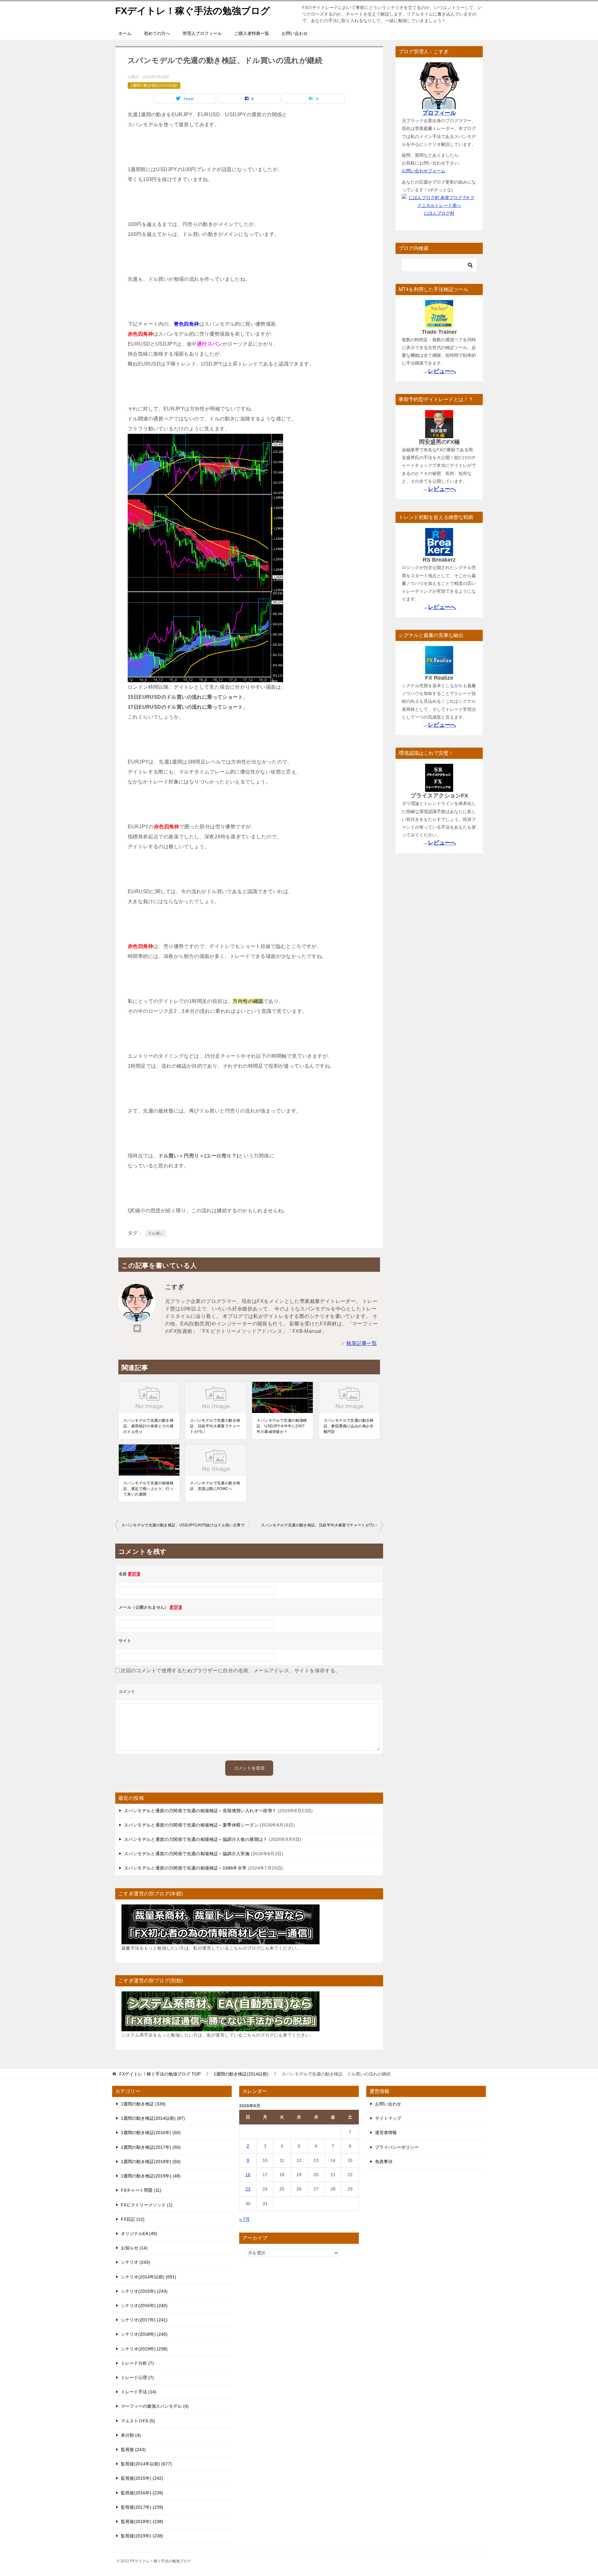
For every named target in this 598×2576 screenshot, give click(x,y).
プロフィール (439, 113)
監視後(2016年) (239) (142, 2493)
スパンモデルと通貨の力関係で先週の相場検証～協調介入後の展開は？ (196, 1839)
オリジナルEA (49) (139, 2234)
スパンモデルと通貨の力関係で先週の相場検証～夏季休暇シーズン (191, 1825)
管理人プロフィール (202, 33)
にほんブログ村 (439, 213)
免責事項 (384, 2162)
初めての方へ (157, 33)
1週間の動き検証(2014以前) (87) (153, 2118)
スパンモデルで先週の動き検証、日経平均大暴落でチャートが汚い (215, 1426)
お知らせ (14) (134, 2248)
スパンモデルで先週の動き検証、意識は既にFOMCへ (215, 1486)
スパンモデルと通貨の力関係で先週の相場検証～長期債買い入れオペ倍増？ (200, 1811)
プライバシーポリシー (397, 2147)
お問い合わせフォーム (424, 171)
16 (248, 2175)
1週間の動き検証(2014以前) (154, 85)
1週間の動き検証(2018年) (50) (151, 2162)
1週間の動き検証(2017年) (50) (151, 2147)
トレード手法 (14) (139, 2392)
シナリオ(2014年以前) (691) (149, 2277)
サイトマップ (388, 2118)
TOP (160, 2074)
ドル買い (156, 1233)
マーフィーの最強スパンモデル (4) (155, 2406)
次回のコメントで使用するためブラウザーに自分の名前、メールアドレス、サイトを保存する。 (230, 1671)
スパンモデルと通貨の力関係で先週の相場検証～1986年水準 (185, 1868)
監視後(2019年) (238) (142, 2536)
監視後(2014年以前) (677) (146, 2464)
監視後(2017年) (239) (142, 2507)
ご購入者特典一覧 (252, 33)
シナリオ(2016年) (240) (144, 2305)
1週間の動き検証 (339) (143, 2104)
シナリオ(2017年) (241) (144, 2320)
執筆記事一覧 (362, 1343)
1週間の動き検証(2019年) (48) (151, 2176)
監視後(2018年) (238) (142, 2521)
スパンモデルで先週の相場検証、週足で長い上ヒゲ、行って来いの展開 (148, 1489)
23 (248, 2189)
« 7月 (244, 2219)
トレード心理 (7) (137, 2377)
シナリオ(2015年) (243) (144, 2291)
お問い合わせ (295, 33)
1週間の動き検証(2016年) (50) (151, 2133)
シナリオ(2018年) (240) (144, 2334)
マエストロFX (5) (138, 2421)
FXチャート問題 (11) (141, 2190)
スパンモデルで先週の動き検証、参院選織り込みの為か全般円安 (349, 1426)
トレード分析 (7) (137, 2363)
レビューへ (442, 371)
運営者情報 (386, 2133)
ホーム (125, 33)
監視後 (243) (133, 2449)
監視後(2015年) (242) (142, 2478)
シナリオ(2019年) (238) (144, 2349)
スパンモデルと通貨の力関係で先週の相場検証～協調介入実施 (187, 1854)
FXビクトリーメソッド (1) (147, 2205)
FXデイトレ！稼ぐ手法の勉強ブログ (193, 11)
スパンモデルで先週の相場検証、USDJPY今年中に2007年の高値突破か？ (282, 1426)
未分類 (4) (131, 2435)
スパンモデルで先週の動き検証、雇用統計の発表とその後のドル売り (148, 1426)
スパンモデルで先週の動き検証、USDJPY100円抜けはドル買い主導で (183, 1525)
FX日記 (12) (133, 2219)
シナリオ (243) (135, 2262)
